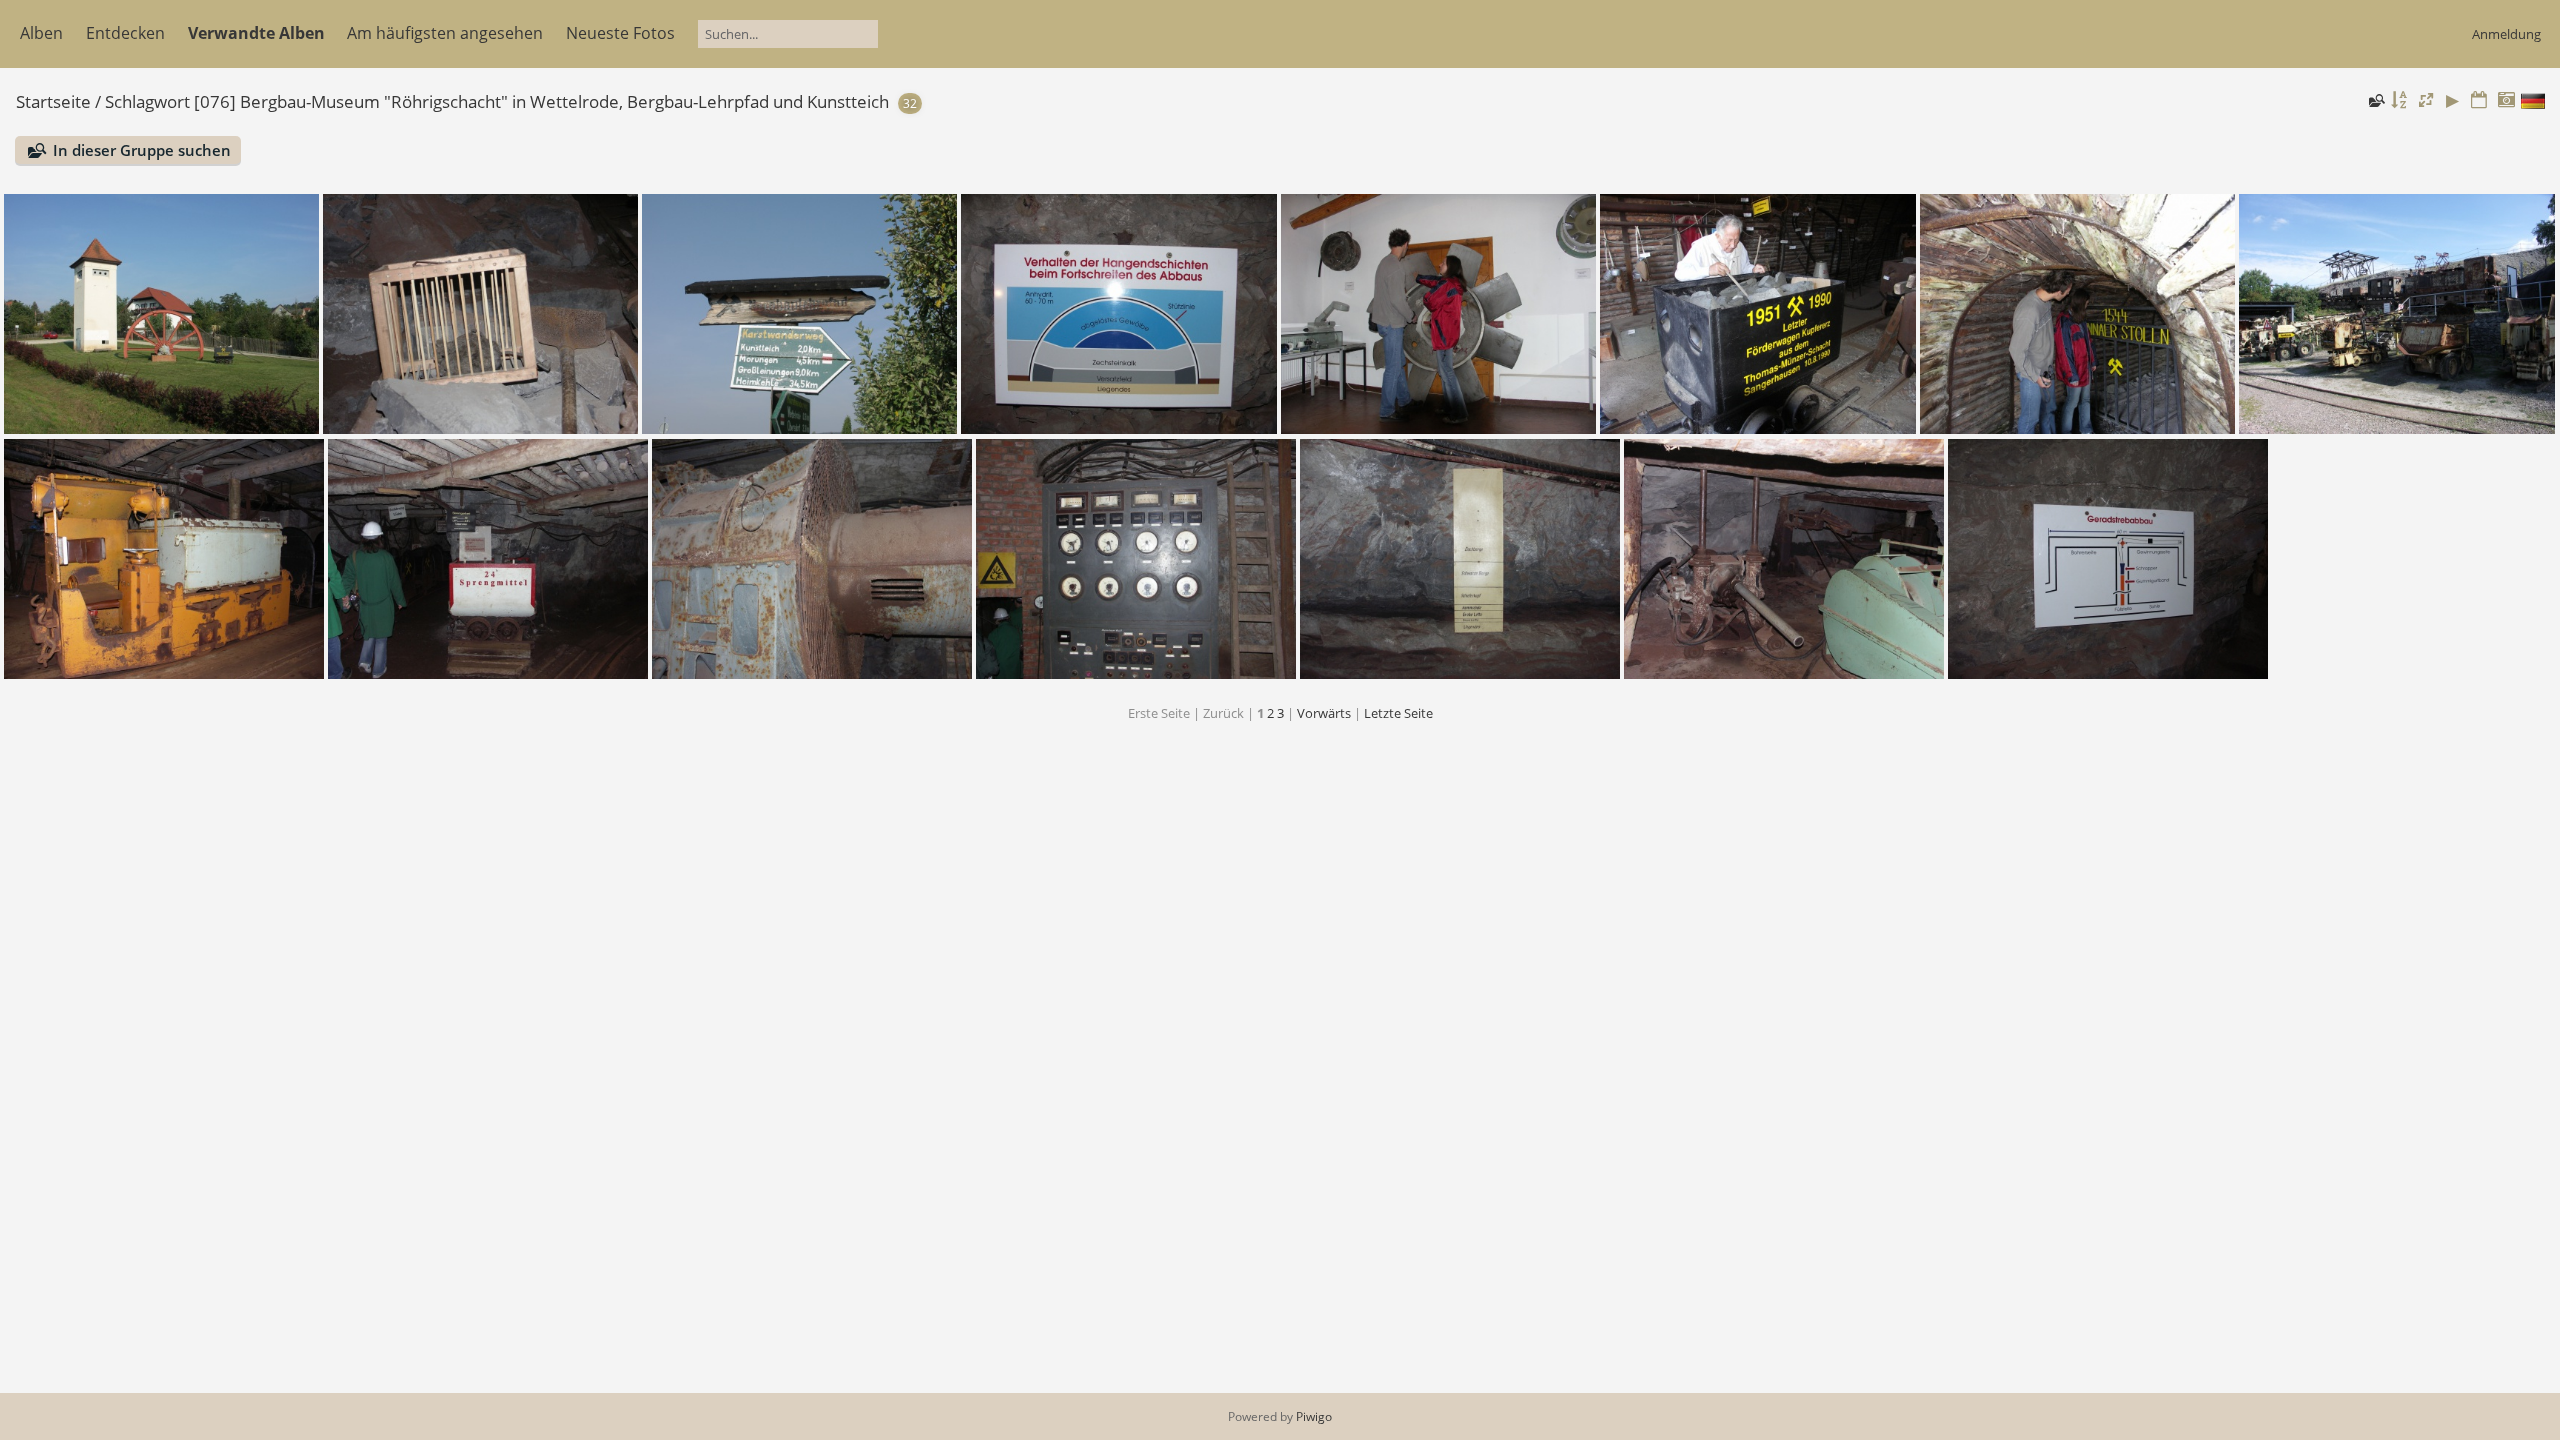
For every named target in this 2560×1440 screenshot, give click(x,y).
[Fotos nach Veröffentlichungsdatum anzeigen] (2479, 100)
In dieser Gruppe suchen (142, 150)
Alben (41, 33)
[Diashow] (2453, 100)
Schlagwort (147, 101)
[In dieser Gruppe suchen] (2375, 100)
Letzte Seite (1398, 713)
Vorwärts (1324, 713)
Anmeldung (2506, 34)
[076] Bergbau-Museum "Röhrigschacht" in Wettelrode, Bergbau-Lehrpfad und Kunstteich (541, 101)
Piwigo (1314, 1416)
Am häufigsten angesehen (445, 33)
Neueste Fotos (620, 33)
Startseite (53, 101)
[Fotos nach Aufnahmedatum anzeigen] (2506, 100)
